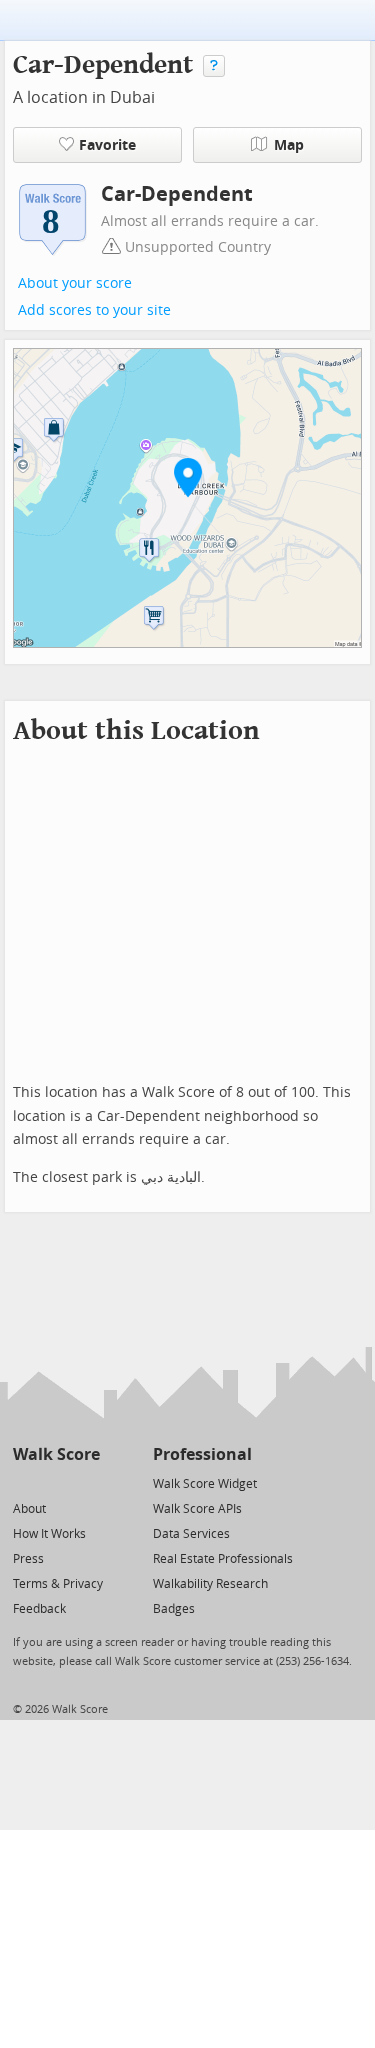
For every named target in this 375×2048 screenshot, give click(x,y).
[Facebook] (55, 1482)
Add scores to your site (94, 310)
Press (28, 1559)
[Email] (86, 1482)
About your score (75, 283)
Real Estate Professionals (223, 1559)
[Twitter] (24, 1482)
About (29, 1509)
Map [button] (289, 145)
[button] (188, 477)
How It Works (49, 1534)
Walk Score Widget (205, 1484)
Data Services (191, 1534)
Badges (174, 1609)
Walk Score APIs (197, 1509)
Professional (202, 1454)
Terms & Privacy (58, 1584)
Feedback (39, 1609)
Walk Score (56, 1454)
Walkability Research (210, 1584)
